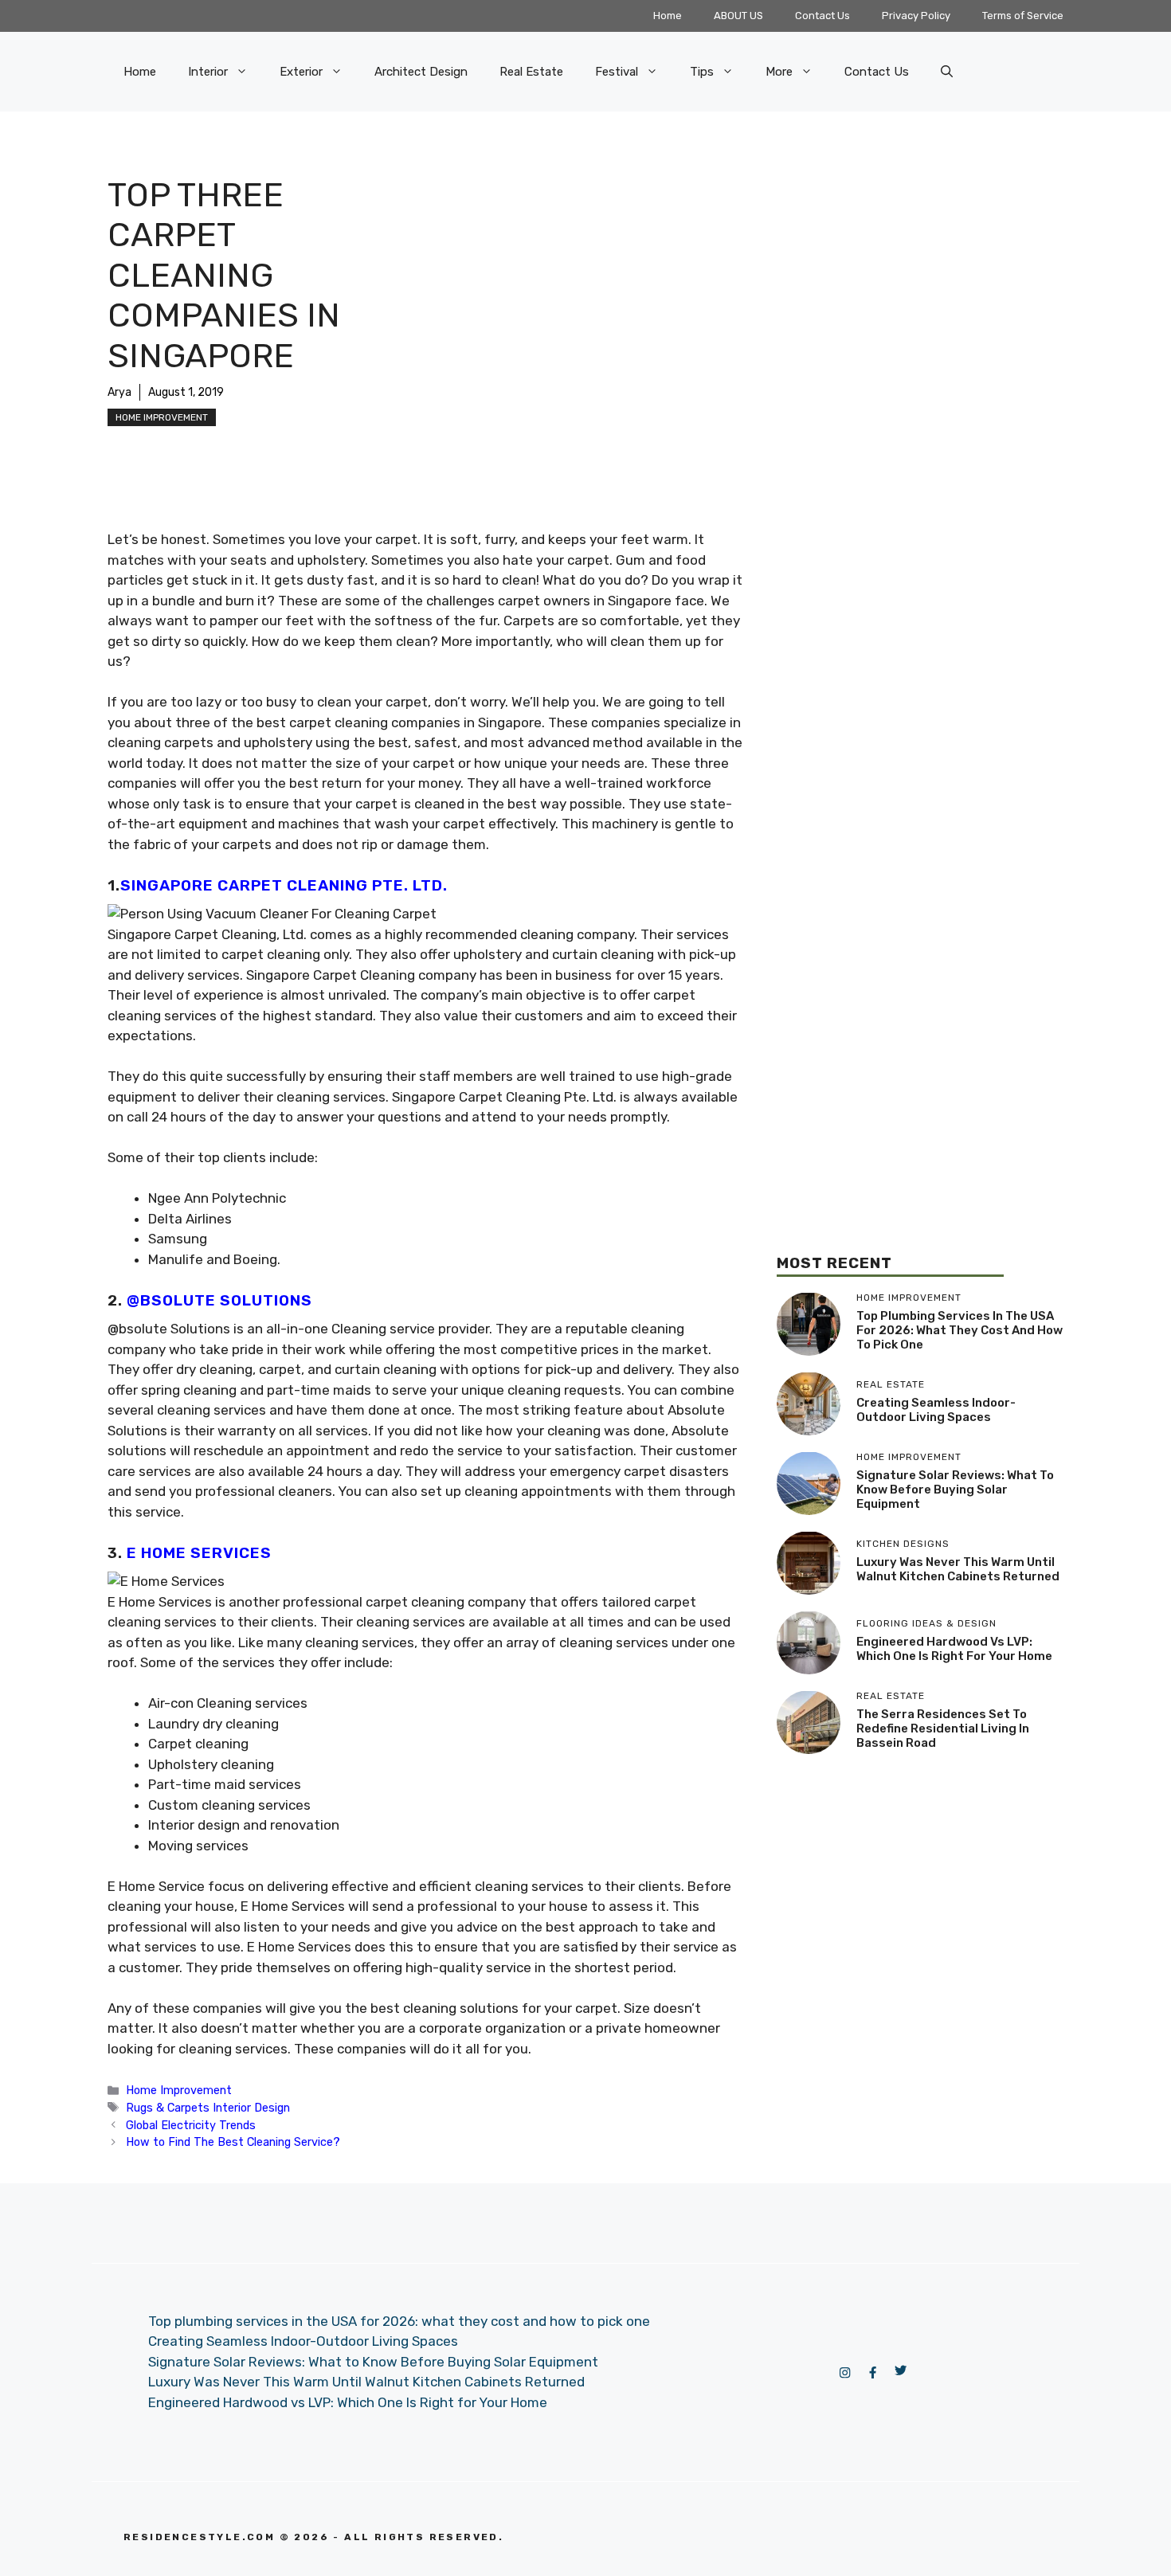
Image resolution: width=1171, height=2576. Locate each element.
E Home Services (199, 1553)
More (779, 72)
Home (668, 16)
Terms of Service (1023, 16)
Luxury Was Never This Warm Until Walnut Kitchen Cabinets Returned (958, 1569)
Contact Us (822, 16)
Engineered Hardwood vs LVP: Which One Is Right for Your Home (954, 1649)
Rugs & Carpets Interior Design (208, 2108)
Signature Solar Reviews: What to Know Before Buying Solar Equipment (955, 1490)
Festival (617, 72)
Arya (119, 392)
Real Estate (531, 72)
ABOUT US (738, 16)
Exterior (301, 72)
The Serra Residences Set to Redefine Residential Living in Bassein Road (943, 1728)
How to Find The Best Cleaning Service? (233, 2142)
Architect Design (421, 72)
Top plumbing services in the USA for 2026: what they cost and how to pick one (960, 1330)
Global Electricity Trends (191, 2125)
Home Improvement (162, 417)
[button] (947, 72)
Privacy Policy (916, 16)
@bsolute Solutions (219, 1300)
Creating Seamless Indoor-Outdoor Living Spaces (936, 1410)
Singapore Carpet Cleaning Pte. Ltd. (284, 885)
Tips (702, 72)
